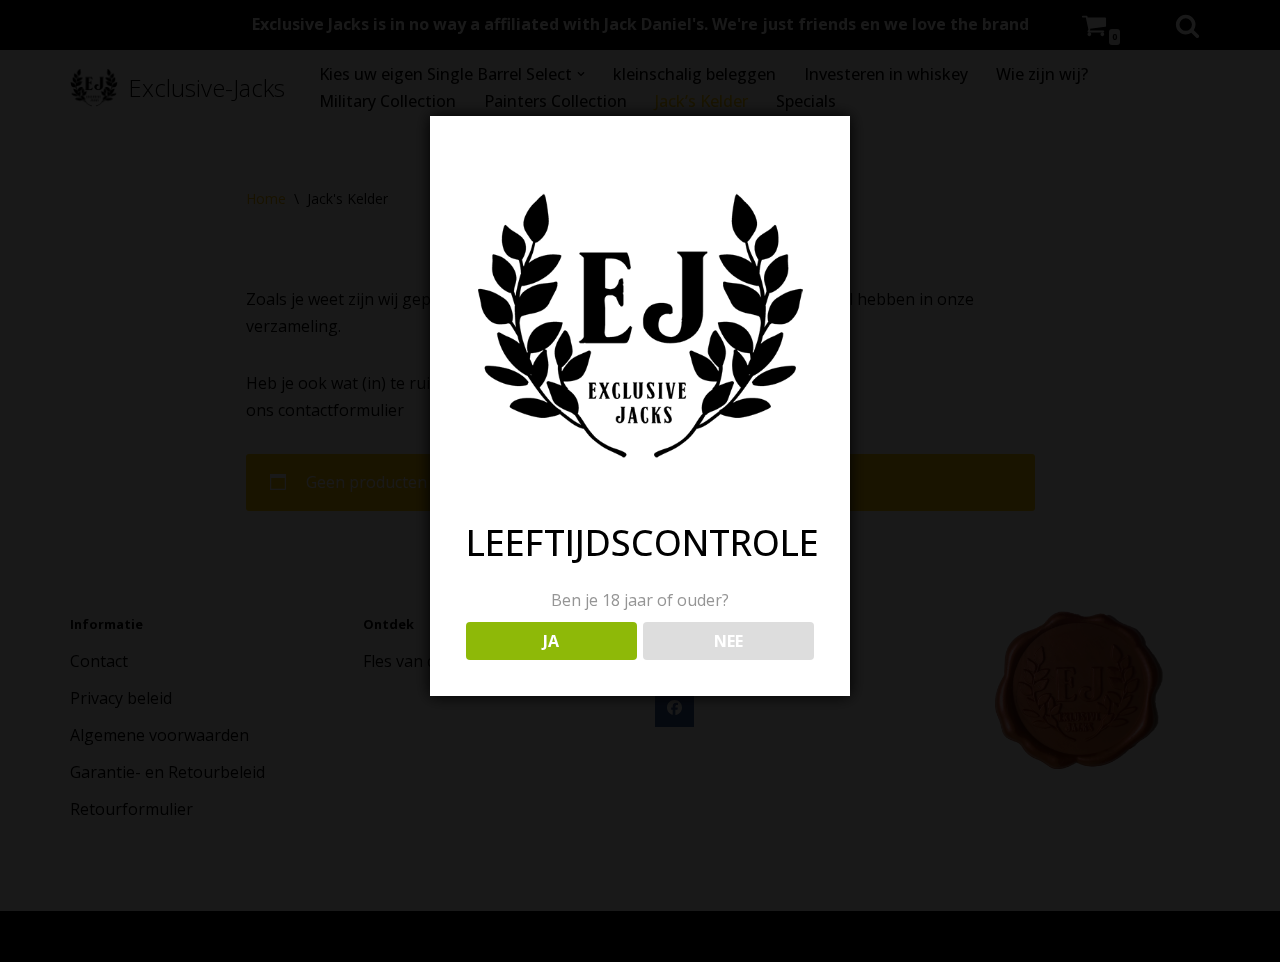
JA (551, 641)
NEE (728, 641)
